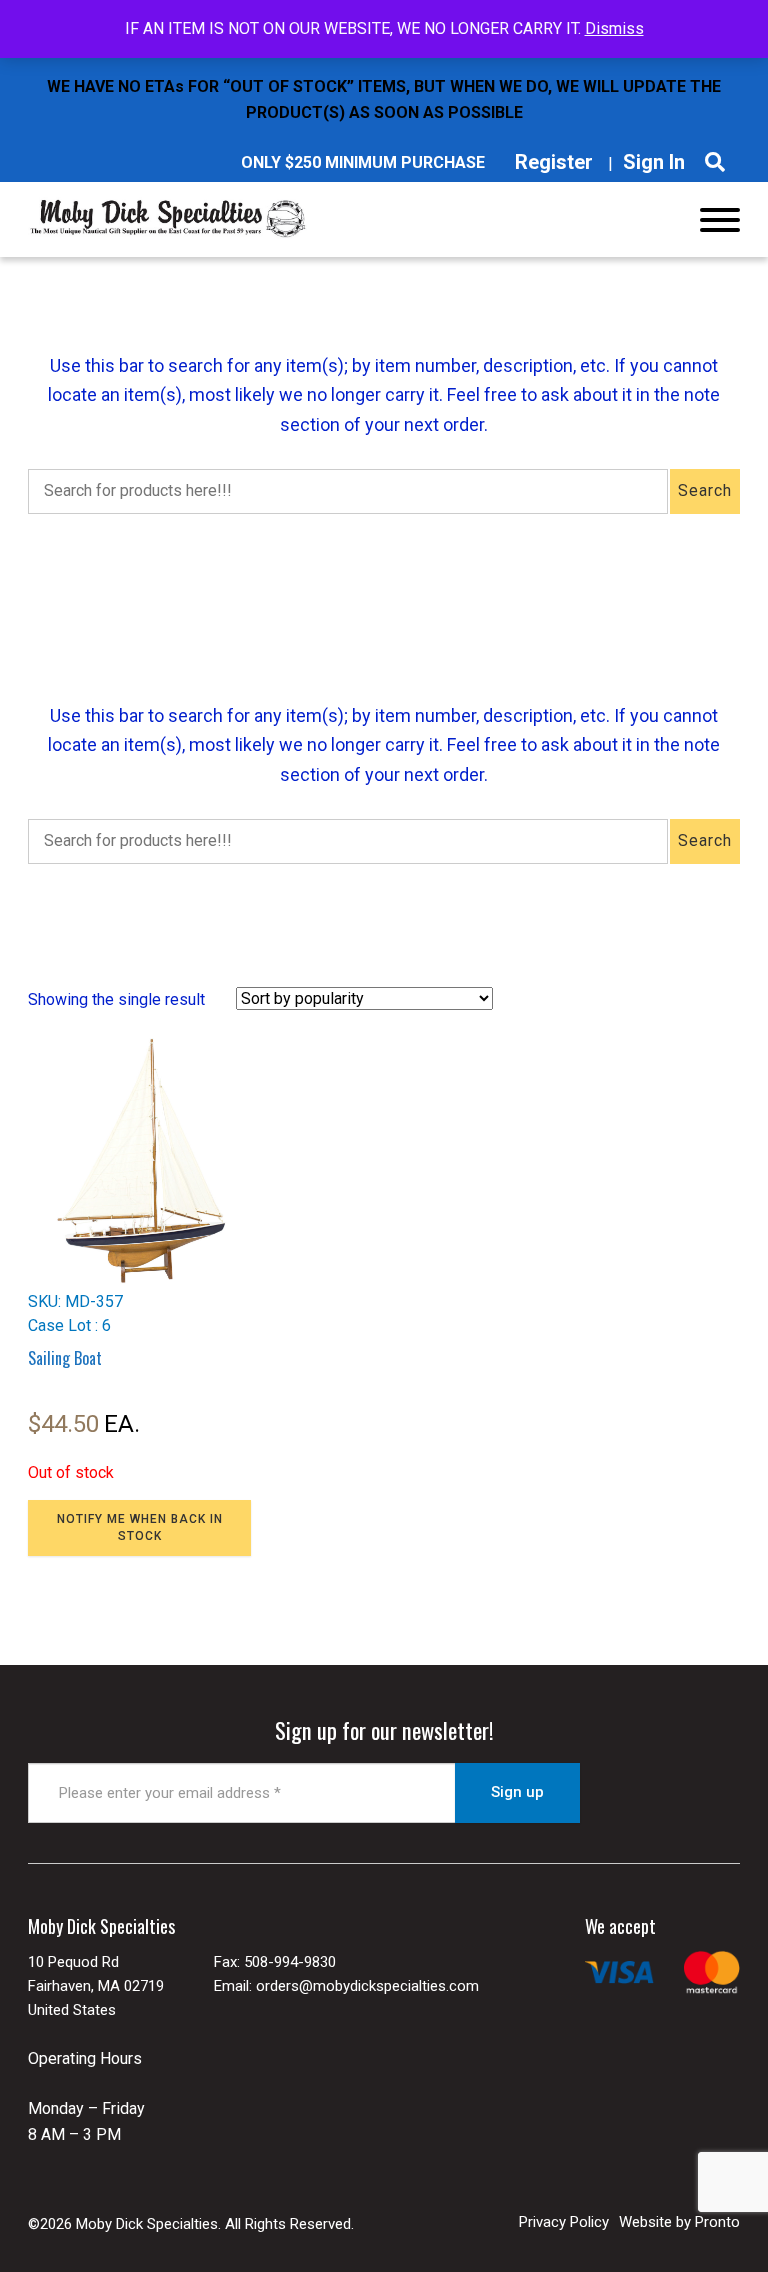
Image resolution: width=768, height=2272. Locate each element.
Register (554, 162)
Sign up (517, 1792)
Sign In (654, 162)
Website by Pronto (679, 2222)
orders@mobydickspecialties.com (367, 1986)
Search (705, 490)
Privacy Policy (564, 2222)
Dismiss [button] (614, 28)
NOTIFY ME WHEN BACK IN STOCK (140, 1527)
